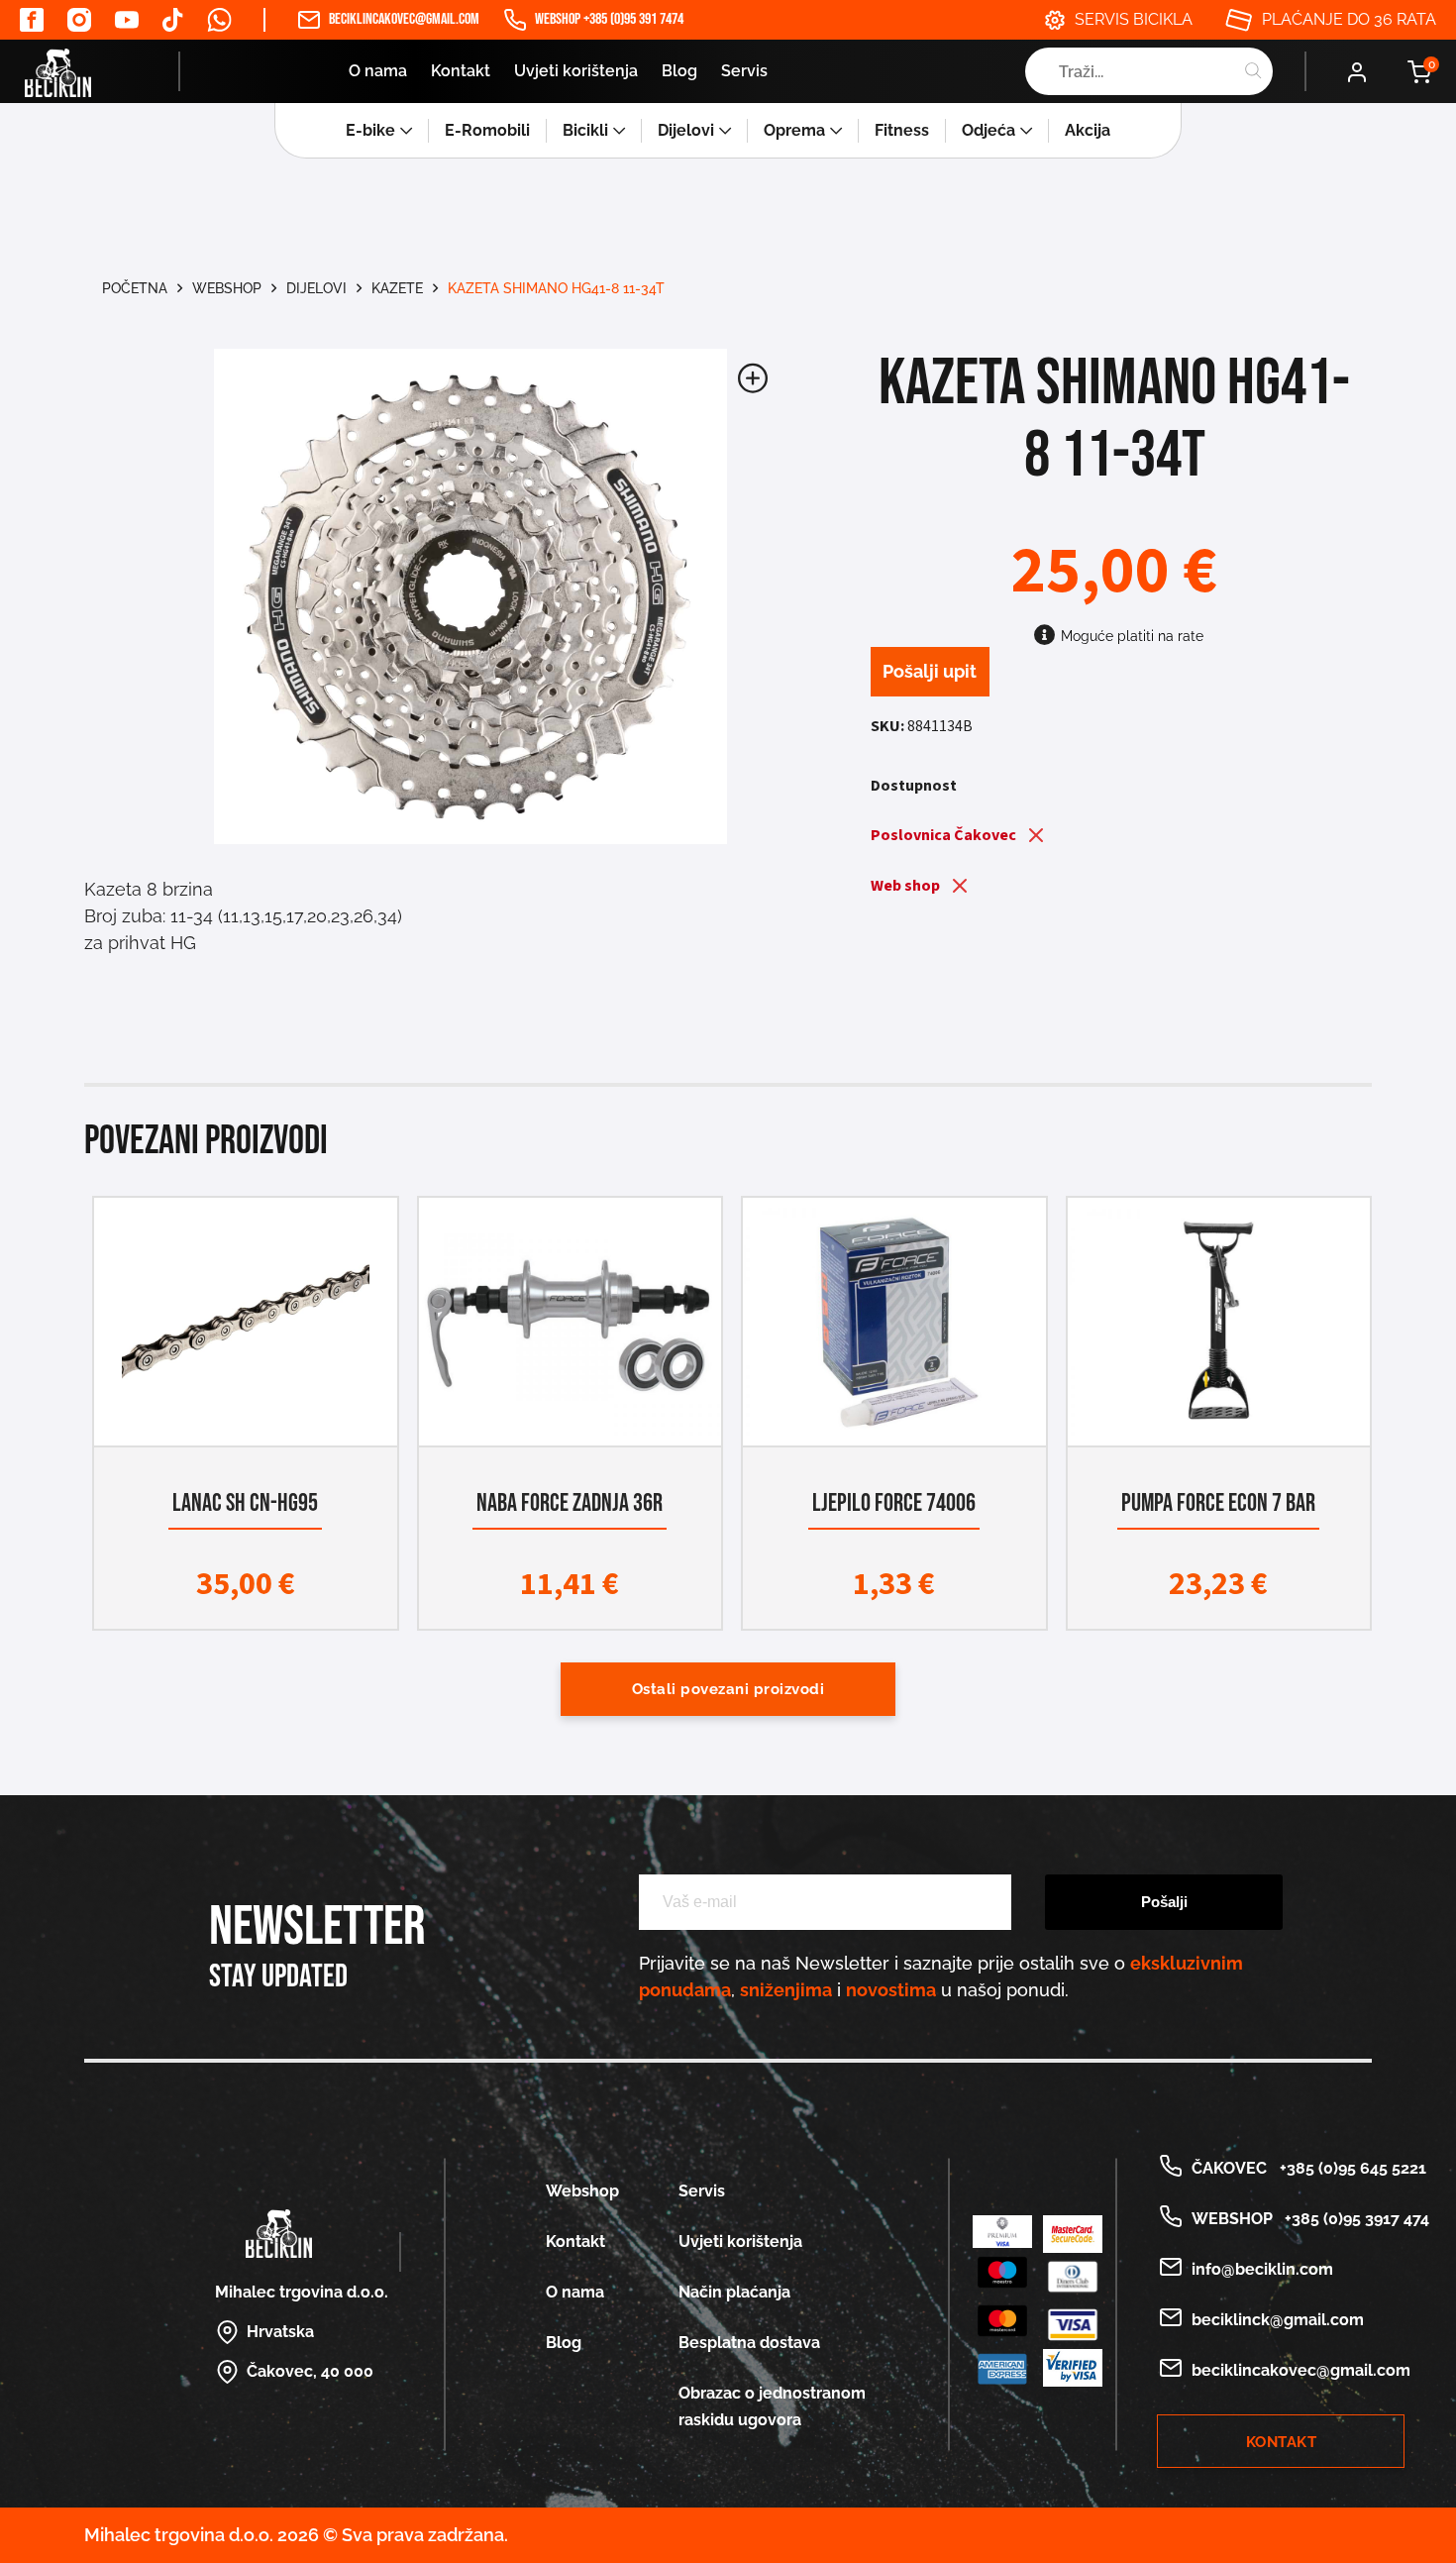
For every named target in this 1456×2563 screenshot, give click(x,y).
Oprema (794, 130)
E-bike (370, 130)
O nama (378, 71)
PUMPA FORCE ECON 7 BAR (1218, 1503)
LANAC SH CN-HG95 (245, 1503)
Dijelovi (686, 130)
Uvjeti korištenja (576, 71)
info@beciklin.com (1262, 2269)
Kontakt (461, 71)
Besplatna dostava (749, 2343)
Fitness (902, 130)
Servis (744, 71)
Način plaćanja (734, 2292)
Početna (135, 288)
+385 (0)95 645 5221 (1349, 2168)
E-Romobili (487, 130)
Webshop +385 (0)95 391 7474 (609, 19)
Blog (679, 71)
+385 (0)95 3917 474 (1353, 2219)
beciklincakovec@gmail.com (404, 19)
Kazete (397, 288)
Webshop (227, 288)
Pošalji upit (930, 671)
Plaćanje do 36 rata (1349, 19)
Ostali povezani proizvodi (728, 1689)
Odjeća (988, 130)
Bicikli (585, 130)
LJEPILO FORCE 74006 (894, 1503)
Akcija (1088, 130)
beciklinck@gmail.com (1278, 2320)
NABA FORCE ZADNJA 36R (570, 1503)
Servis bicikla (1134, 19)
